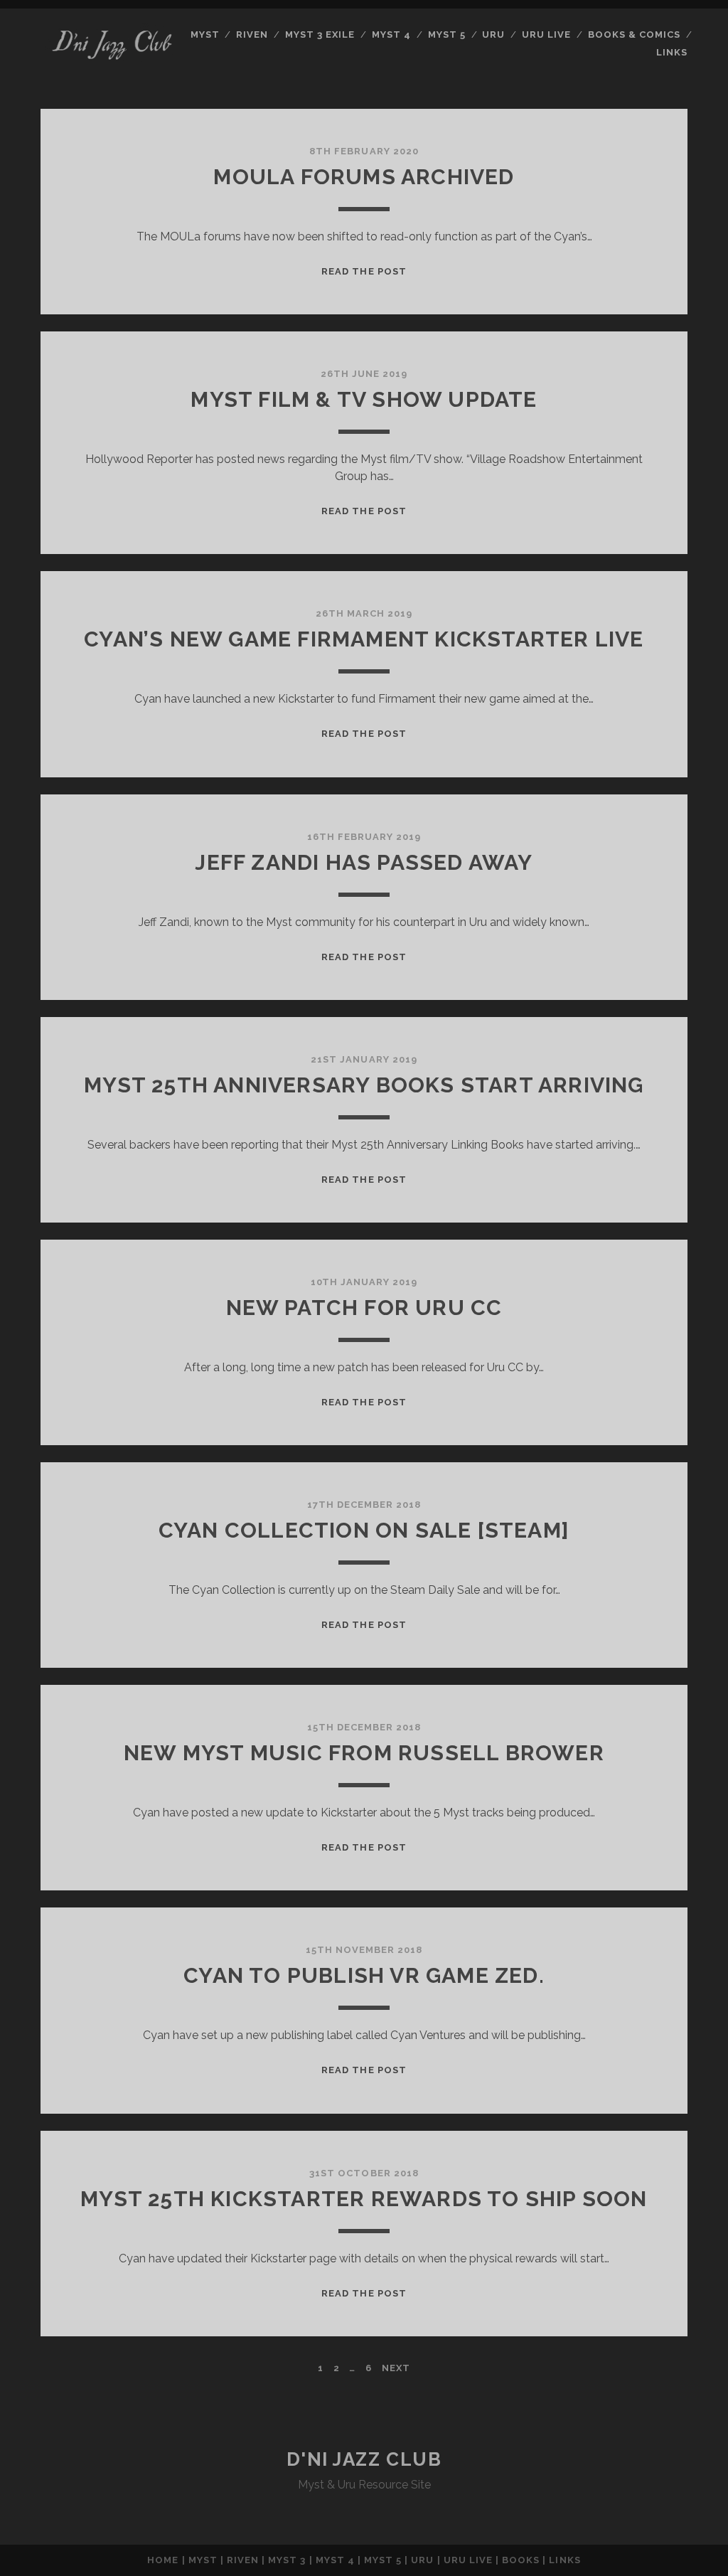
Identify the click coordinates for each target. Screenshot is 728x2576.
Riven (252, 34)
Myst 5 (447, 34)
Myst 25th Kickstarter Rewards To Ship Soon (364, 2199)
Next (396, 2368)
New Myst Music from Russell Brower (364, 1753)
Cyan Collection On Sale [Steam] (364, 1530)
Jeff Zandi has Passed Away (364, 862)
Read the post (364, 271)
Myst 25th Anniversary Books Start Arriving (364, 1085)
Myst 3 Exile (320, 34)
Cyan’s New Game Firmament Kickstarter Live (364, 639)
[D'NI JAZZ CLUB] (111, 66)
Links (672, 52)
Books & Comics (635, 34)
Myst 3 (287, 2560)
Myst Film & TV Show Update (364, 399)
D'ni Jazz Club (364, 2459)
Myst (205, 34)
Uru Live (546, 34)
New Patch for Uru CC (364, 1308)
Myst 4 (391, 34)
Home (163, 2560)
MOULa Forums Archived (364, 177)
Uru (493, 34)
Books (521, 2560)
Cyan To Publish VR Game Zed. (364, 1975)
